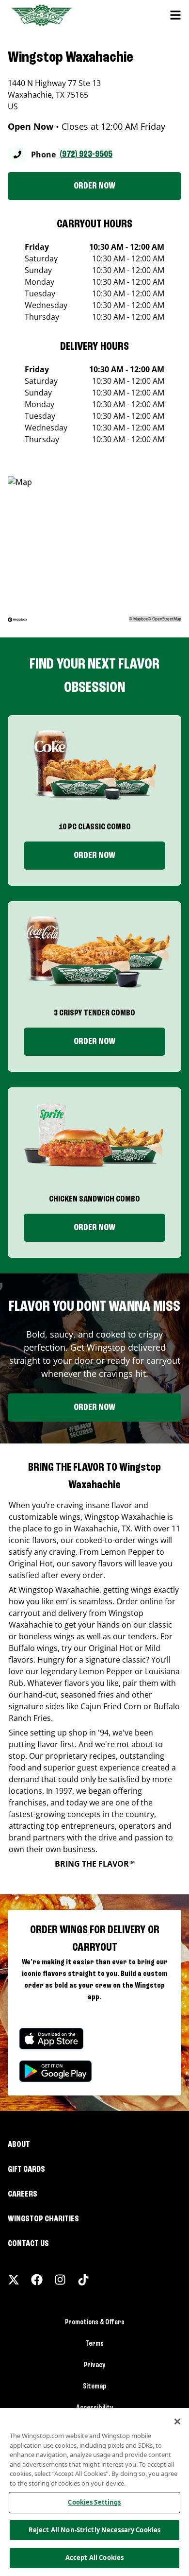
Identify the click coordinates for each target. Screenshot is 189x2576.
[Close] (177, 2421)
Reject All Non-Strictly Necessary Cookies (94, 2530)
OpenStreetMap (167, 619)
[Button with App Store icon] (51, 2039)
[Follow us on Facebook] (37, 2280)
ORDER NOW (94, 186)
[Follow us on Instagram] (60, 2280)
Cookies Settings (94, 2502)
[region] (94, 2492)
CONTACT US (28, 2244)
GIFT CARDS (26, 2169)
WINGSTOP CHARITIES (43, 2219)
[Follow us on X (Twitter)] (14, 2280)
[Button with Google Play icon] (55, 2071)
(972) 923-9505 (86, 155)
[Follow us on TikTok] (83, 2280)
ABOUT (19, 2145)
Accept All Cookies (94, 2558)
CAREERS (23, 2194)
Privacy (95, 2365)
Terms (94, 2344)
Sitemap (95, 2387)
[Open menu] (175, 15)
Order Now (94, 856)
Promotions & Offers (95, 2322)
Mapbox (141, 619)
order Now (94, 1042)
